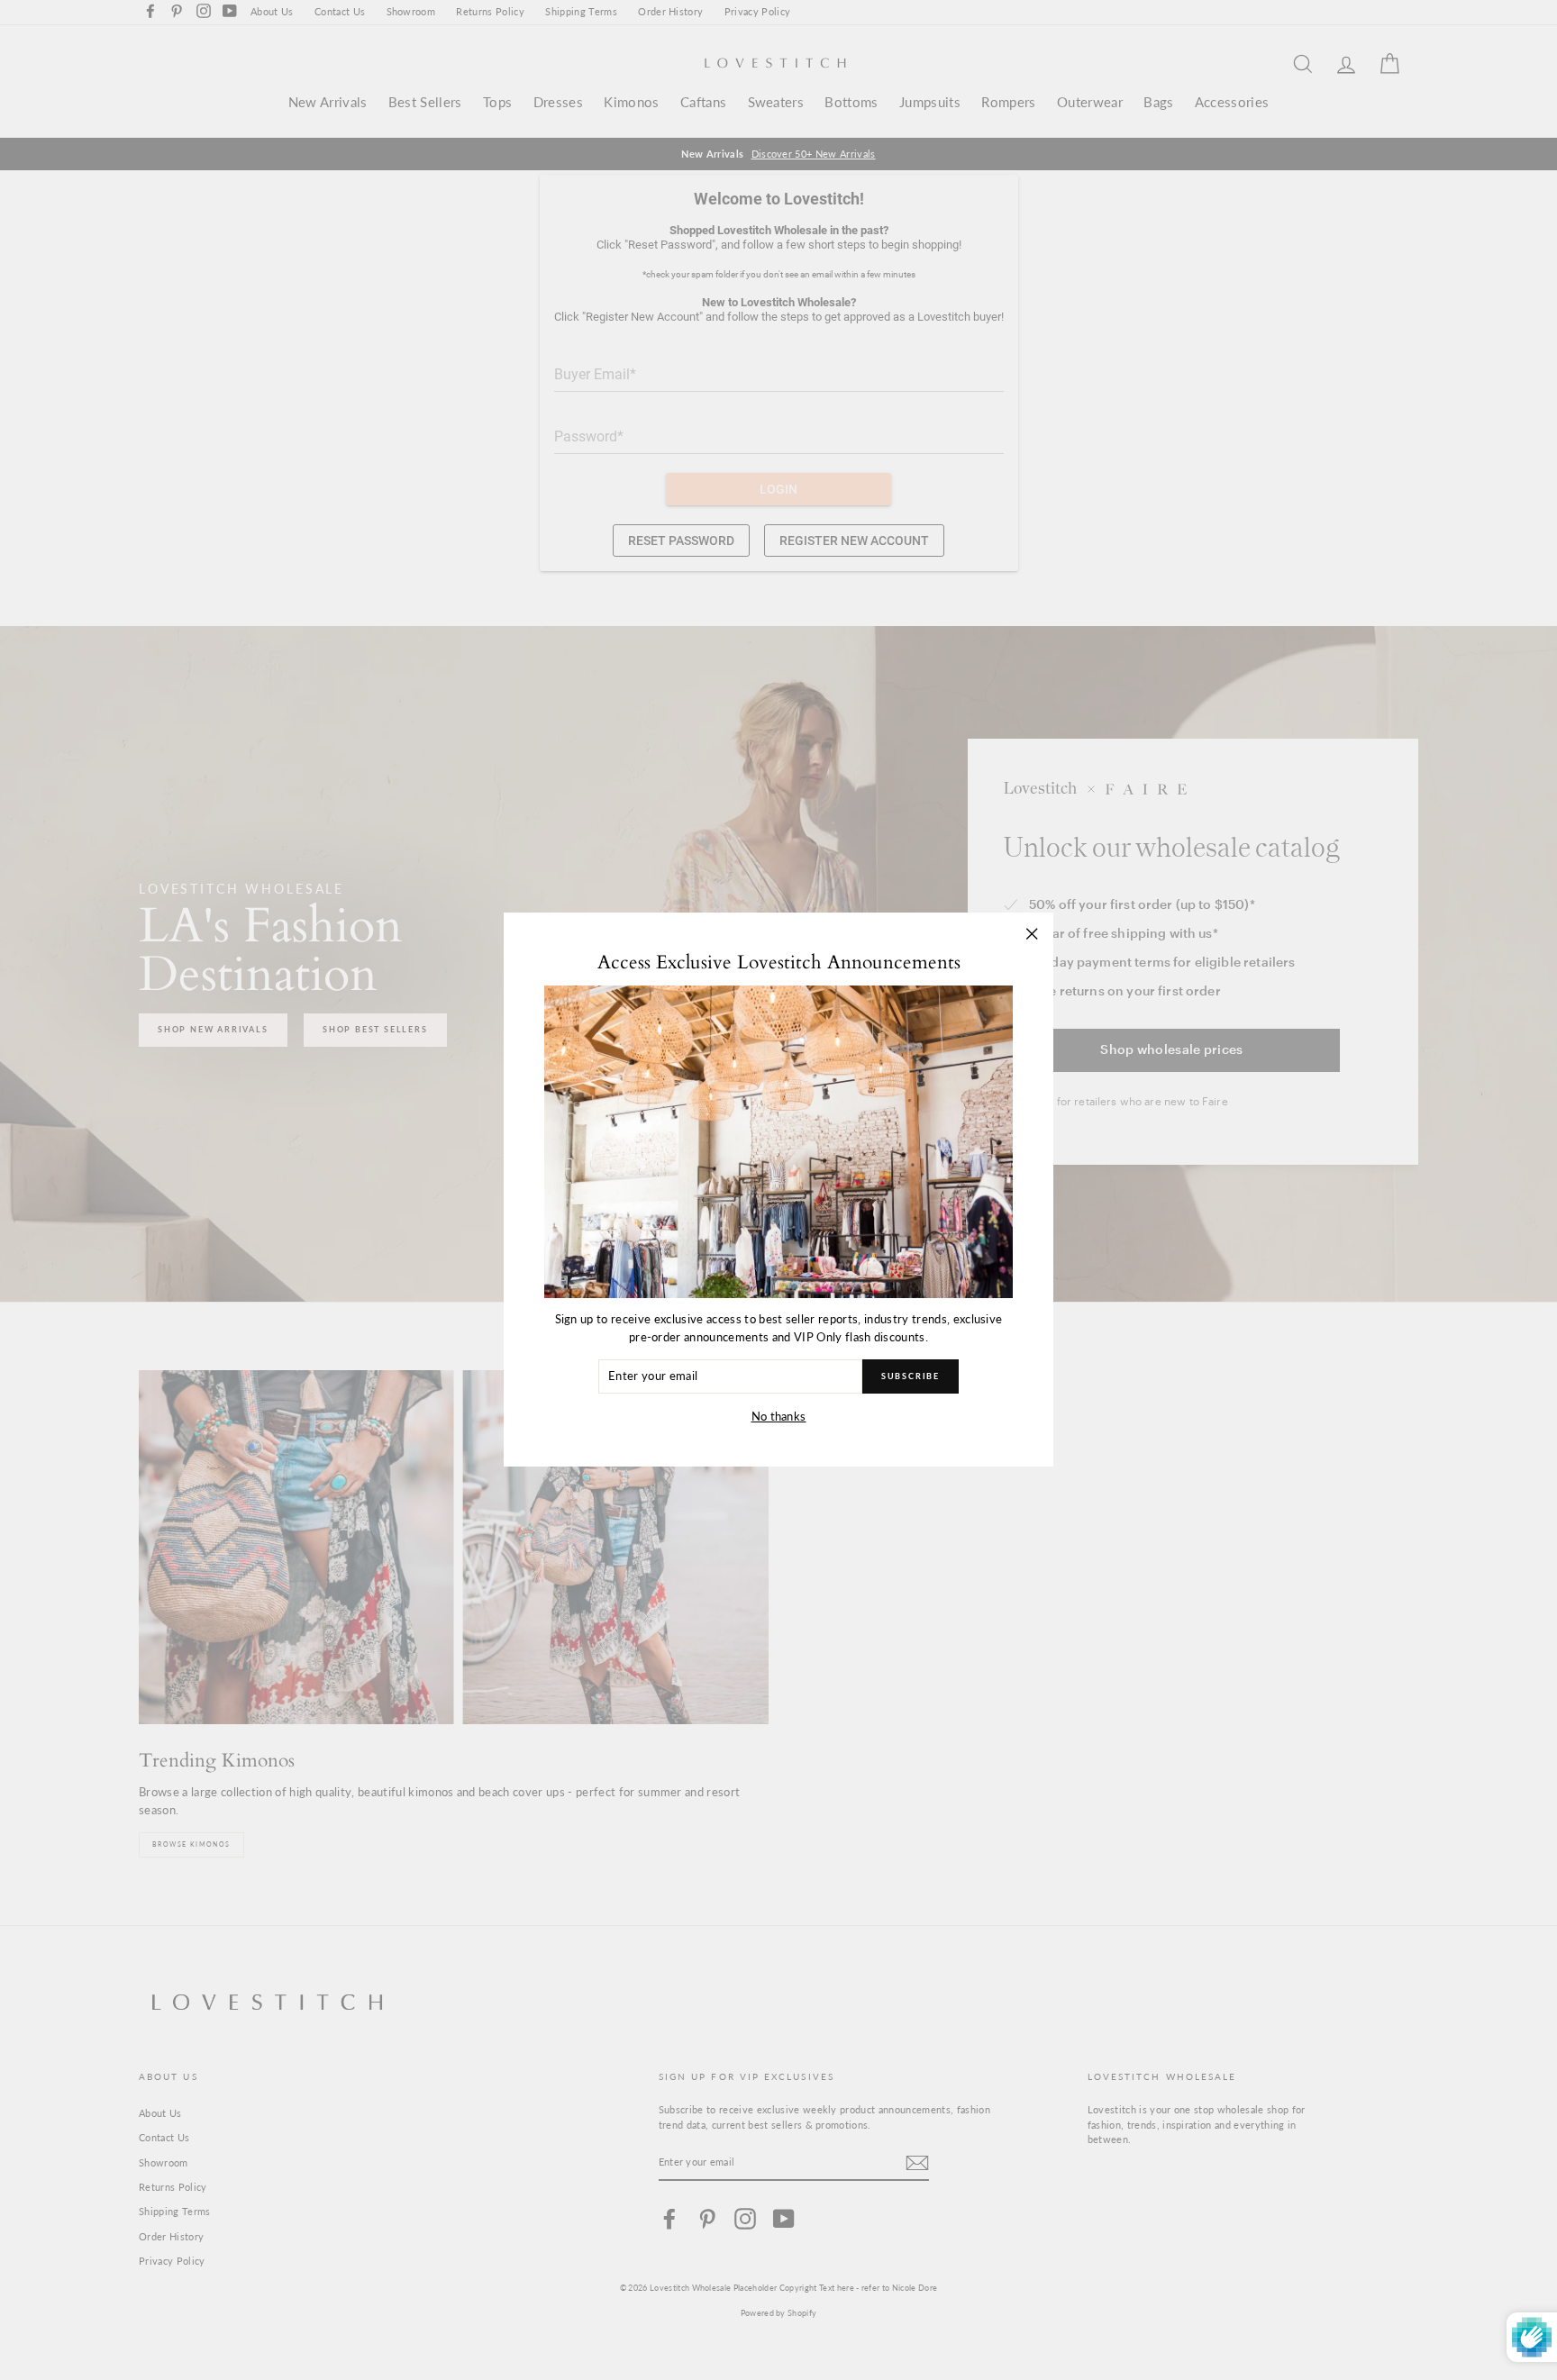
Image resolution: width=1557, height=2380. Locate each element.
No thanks (779, 1416)
